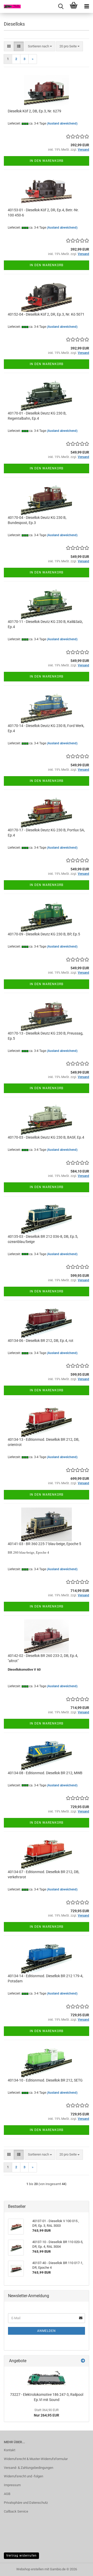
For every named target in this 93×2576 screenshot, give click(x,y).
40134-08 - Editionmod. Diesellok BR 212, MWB (45, 1773)
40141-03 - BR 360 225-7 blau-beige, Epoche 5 (44, 1544)
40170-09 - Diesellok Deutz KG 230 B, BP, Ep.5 (44, 934)
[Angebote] (83, 2361)
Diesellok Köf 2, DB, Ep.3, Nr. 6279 (34, 111)
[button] (9, 46)
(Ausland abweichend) (62, 123)
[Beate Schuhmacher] (10, 6)
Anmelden (47, 2331)
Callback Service (16, 2511)
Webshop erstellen (30, 2569)
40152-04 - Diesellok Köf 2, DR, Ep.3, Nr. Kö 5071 (46, 314)
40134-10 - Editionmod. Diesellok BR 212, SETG (45, 2080)
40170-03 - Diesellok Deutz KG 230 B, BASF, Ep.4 (46, 1137)
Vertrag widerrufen (21, 2556)
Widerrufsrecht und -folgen (24, 2476)
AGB (7, 2494)
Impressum (12, 2485)
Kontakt (10, 2450)
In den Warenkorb (47, 161)
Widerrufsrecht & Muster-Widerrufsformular (36, 2459)
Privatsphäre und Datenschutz (26, 2503)
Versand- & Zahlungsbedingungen (29, 2468)
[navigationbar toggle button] (87, 6)
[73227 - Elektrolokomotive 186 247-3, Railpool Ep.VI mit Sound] (47, 2378)
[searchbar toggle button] (61, 6)
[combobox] (40, 46)
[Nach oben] (79, 2568)
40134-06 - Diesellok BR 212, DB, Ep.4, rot (41, 1341)
